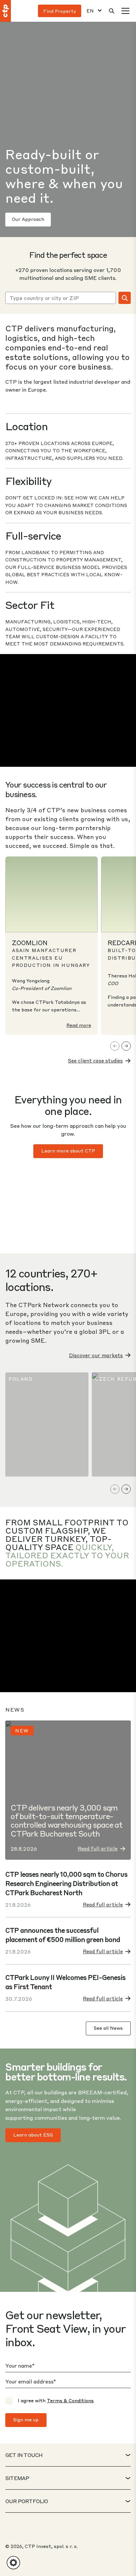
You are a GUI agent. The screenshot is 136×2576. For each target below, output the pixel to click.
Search (125, 298)
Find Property (60, 11)
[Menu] (125, 11)
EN (90, 11)
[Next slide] (126, 1046)
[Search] (112, 11)
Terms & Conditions (70, 2400)
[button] (13, 2563)
